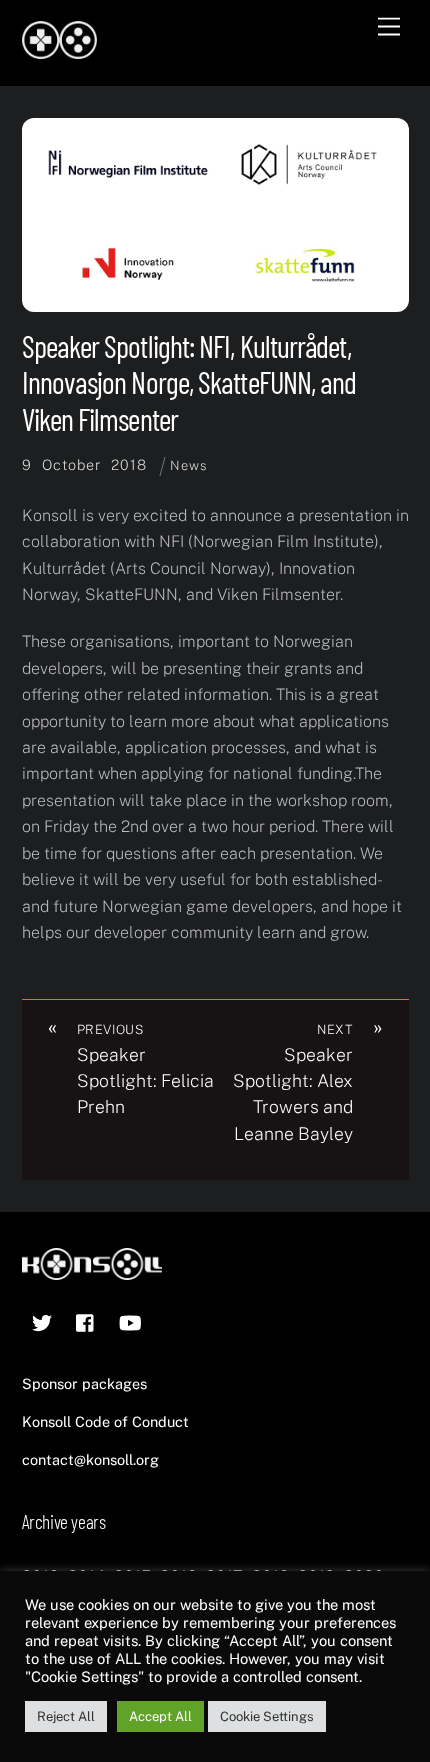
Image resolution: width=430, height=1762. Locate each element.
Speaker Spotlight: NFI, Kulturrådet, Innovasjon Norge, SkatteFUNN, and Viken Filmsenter (189, 382)
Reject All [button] (66, 1716)
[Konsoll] (59, 50)
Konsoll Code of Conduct (105, 1421)
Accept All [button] (160, 1716)
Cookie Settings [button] (267, 1716)
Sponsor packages (84, 1383)
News (188, 465)
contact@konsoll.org (90, 1459)
